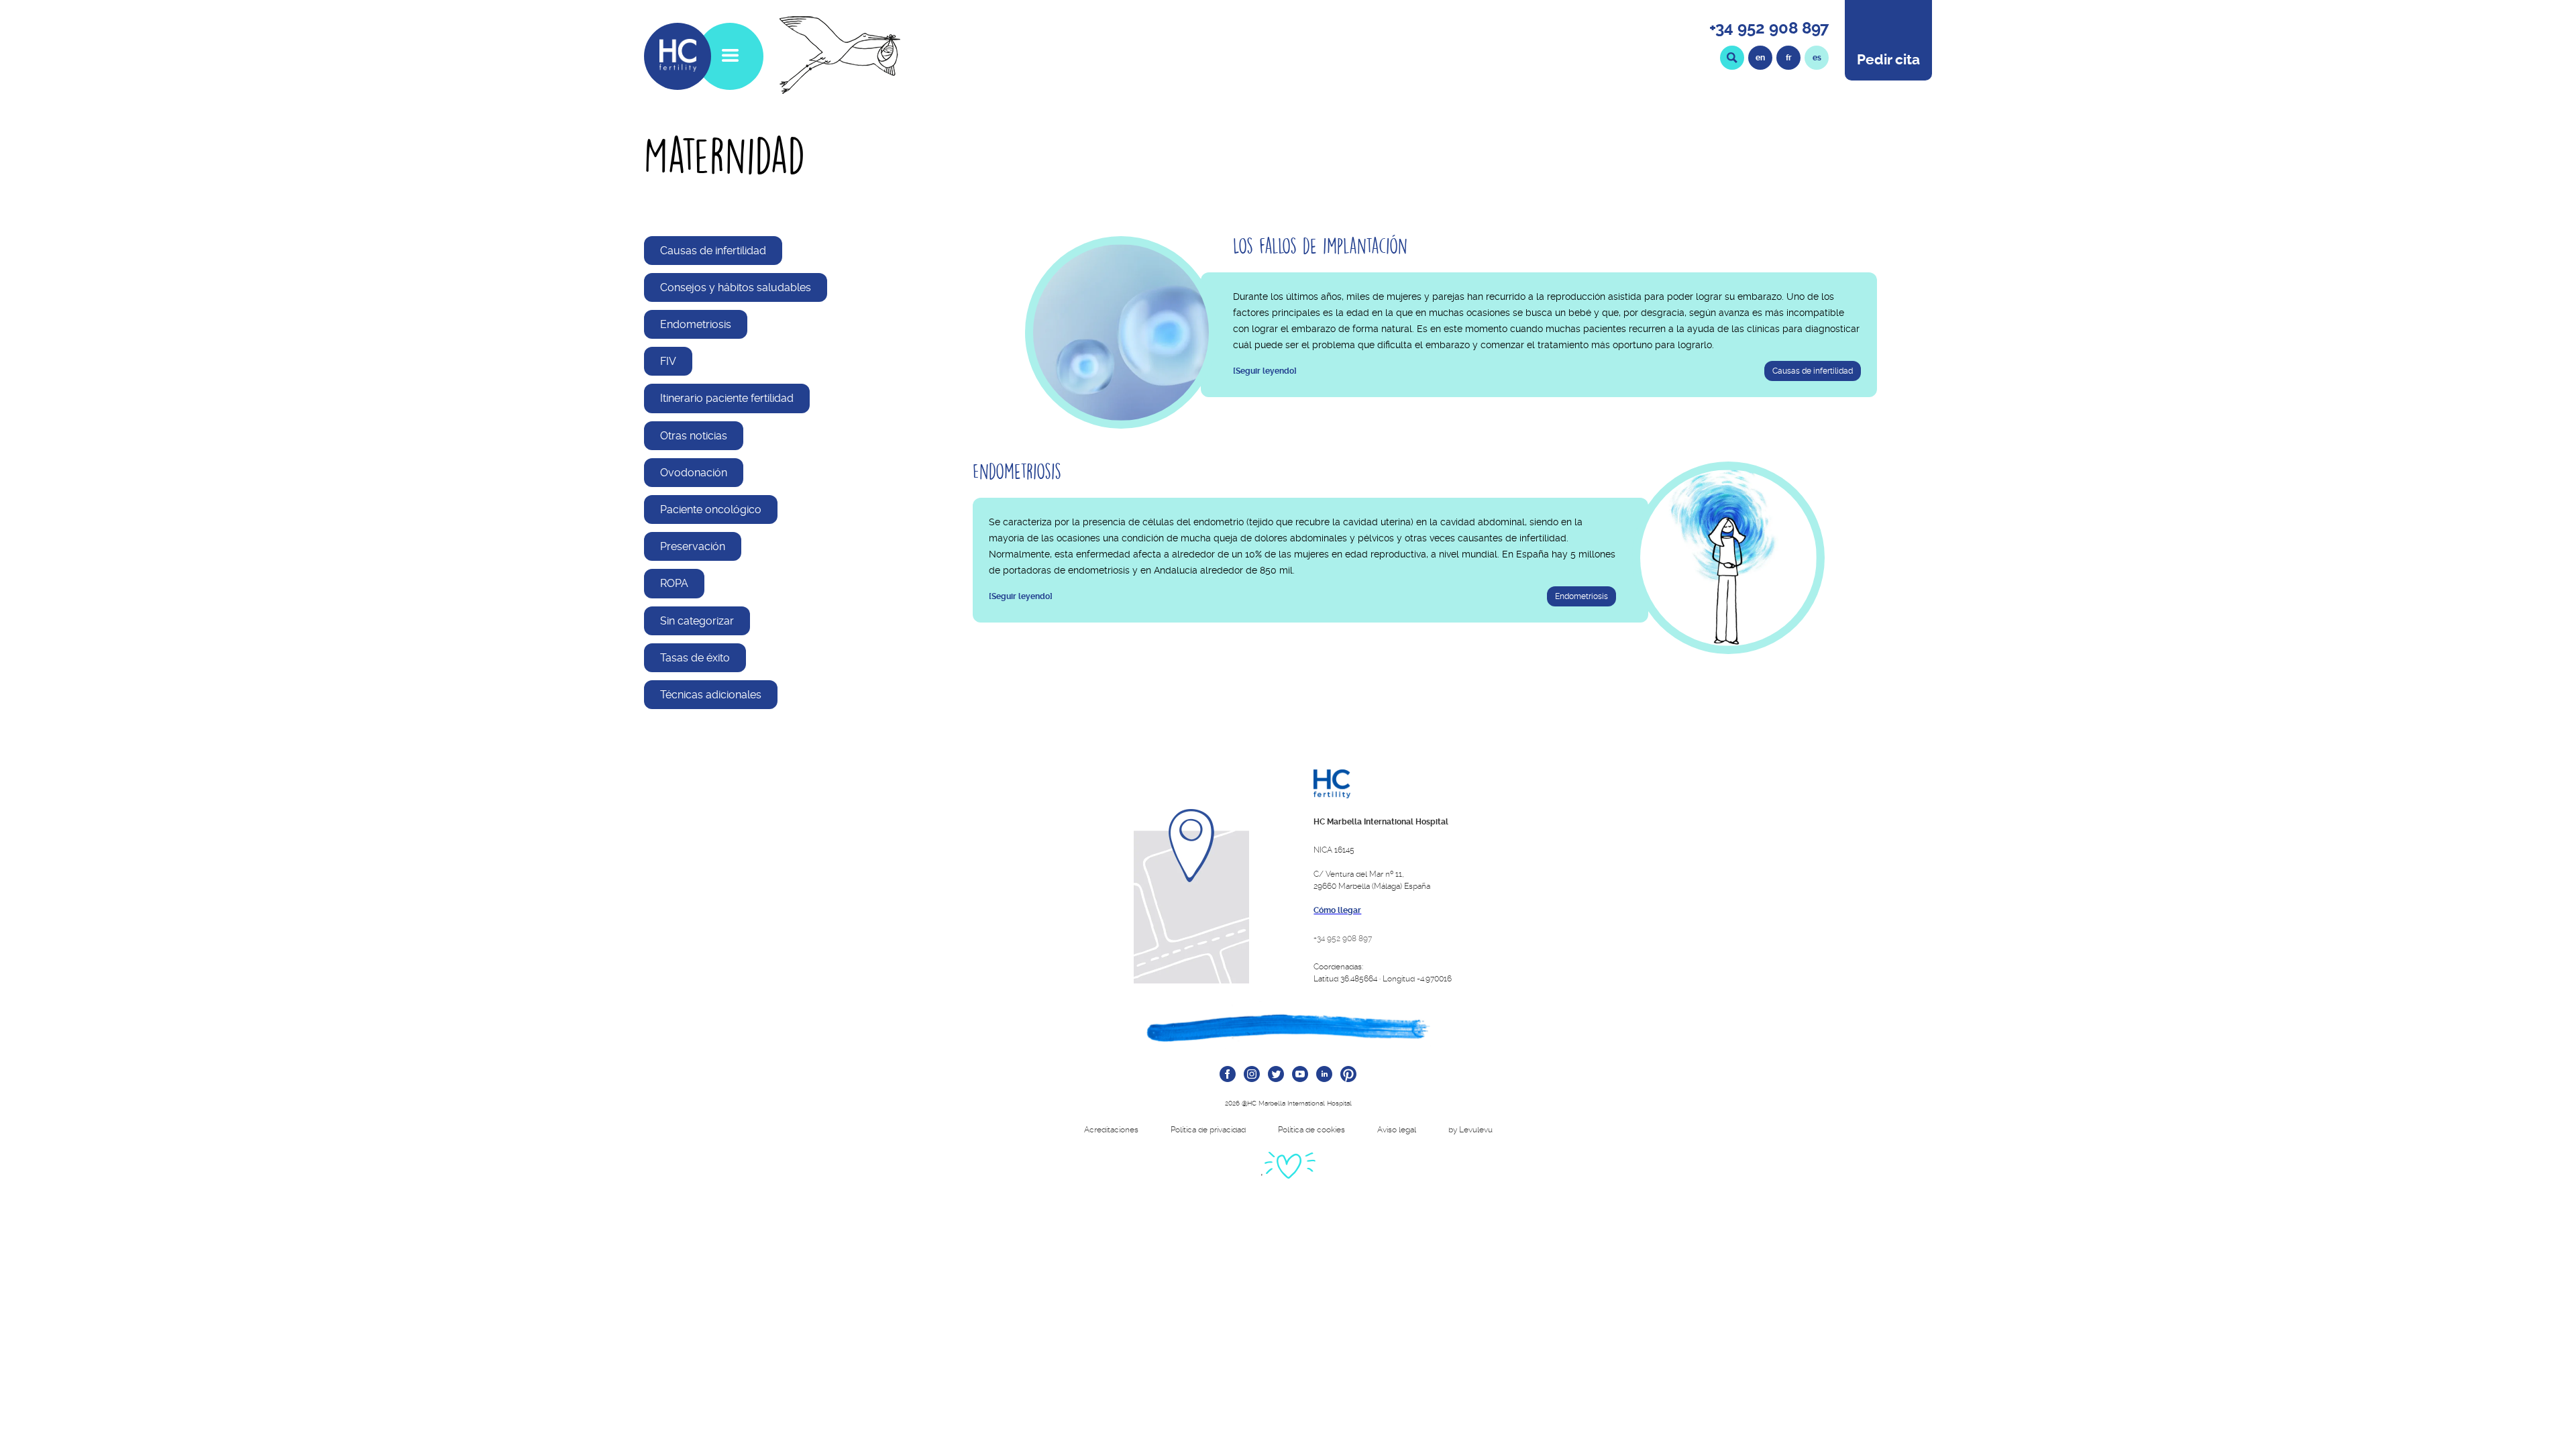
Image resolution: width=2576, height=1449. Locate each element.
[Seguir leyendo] (1265, 371)
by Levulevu (1470, 1130)
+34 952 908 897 (1769, 28)
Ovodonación (694, 473)
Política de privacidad (1208, 1130)
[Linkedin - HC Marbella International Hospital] (1324, 1075)
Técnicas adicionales (711, 695)
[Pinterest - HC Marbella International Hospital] (1348, 1075)
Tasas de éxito (695, 658)
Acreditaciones (1111, 1130)
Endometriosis (696, 324)
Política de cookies (1311, 1130)
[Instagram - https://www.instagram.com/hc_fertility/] (1252, 1075)
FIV (668, 361)
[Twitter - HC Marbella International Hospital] (1276, 1075)
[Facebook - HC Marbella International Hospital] (1228, 1075)
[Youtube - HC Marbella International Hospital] (1300, 1075)
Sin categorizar (697, 621)
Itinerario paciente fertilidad (727, 398)
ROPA (674, 583)
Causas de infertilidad (713, 251)
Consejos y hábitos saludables (736, 287)
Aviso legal (1397, 1130)
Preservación (693, 546)
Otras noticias (694, 436)
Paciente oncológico (711, 509)
